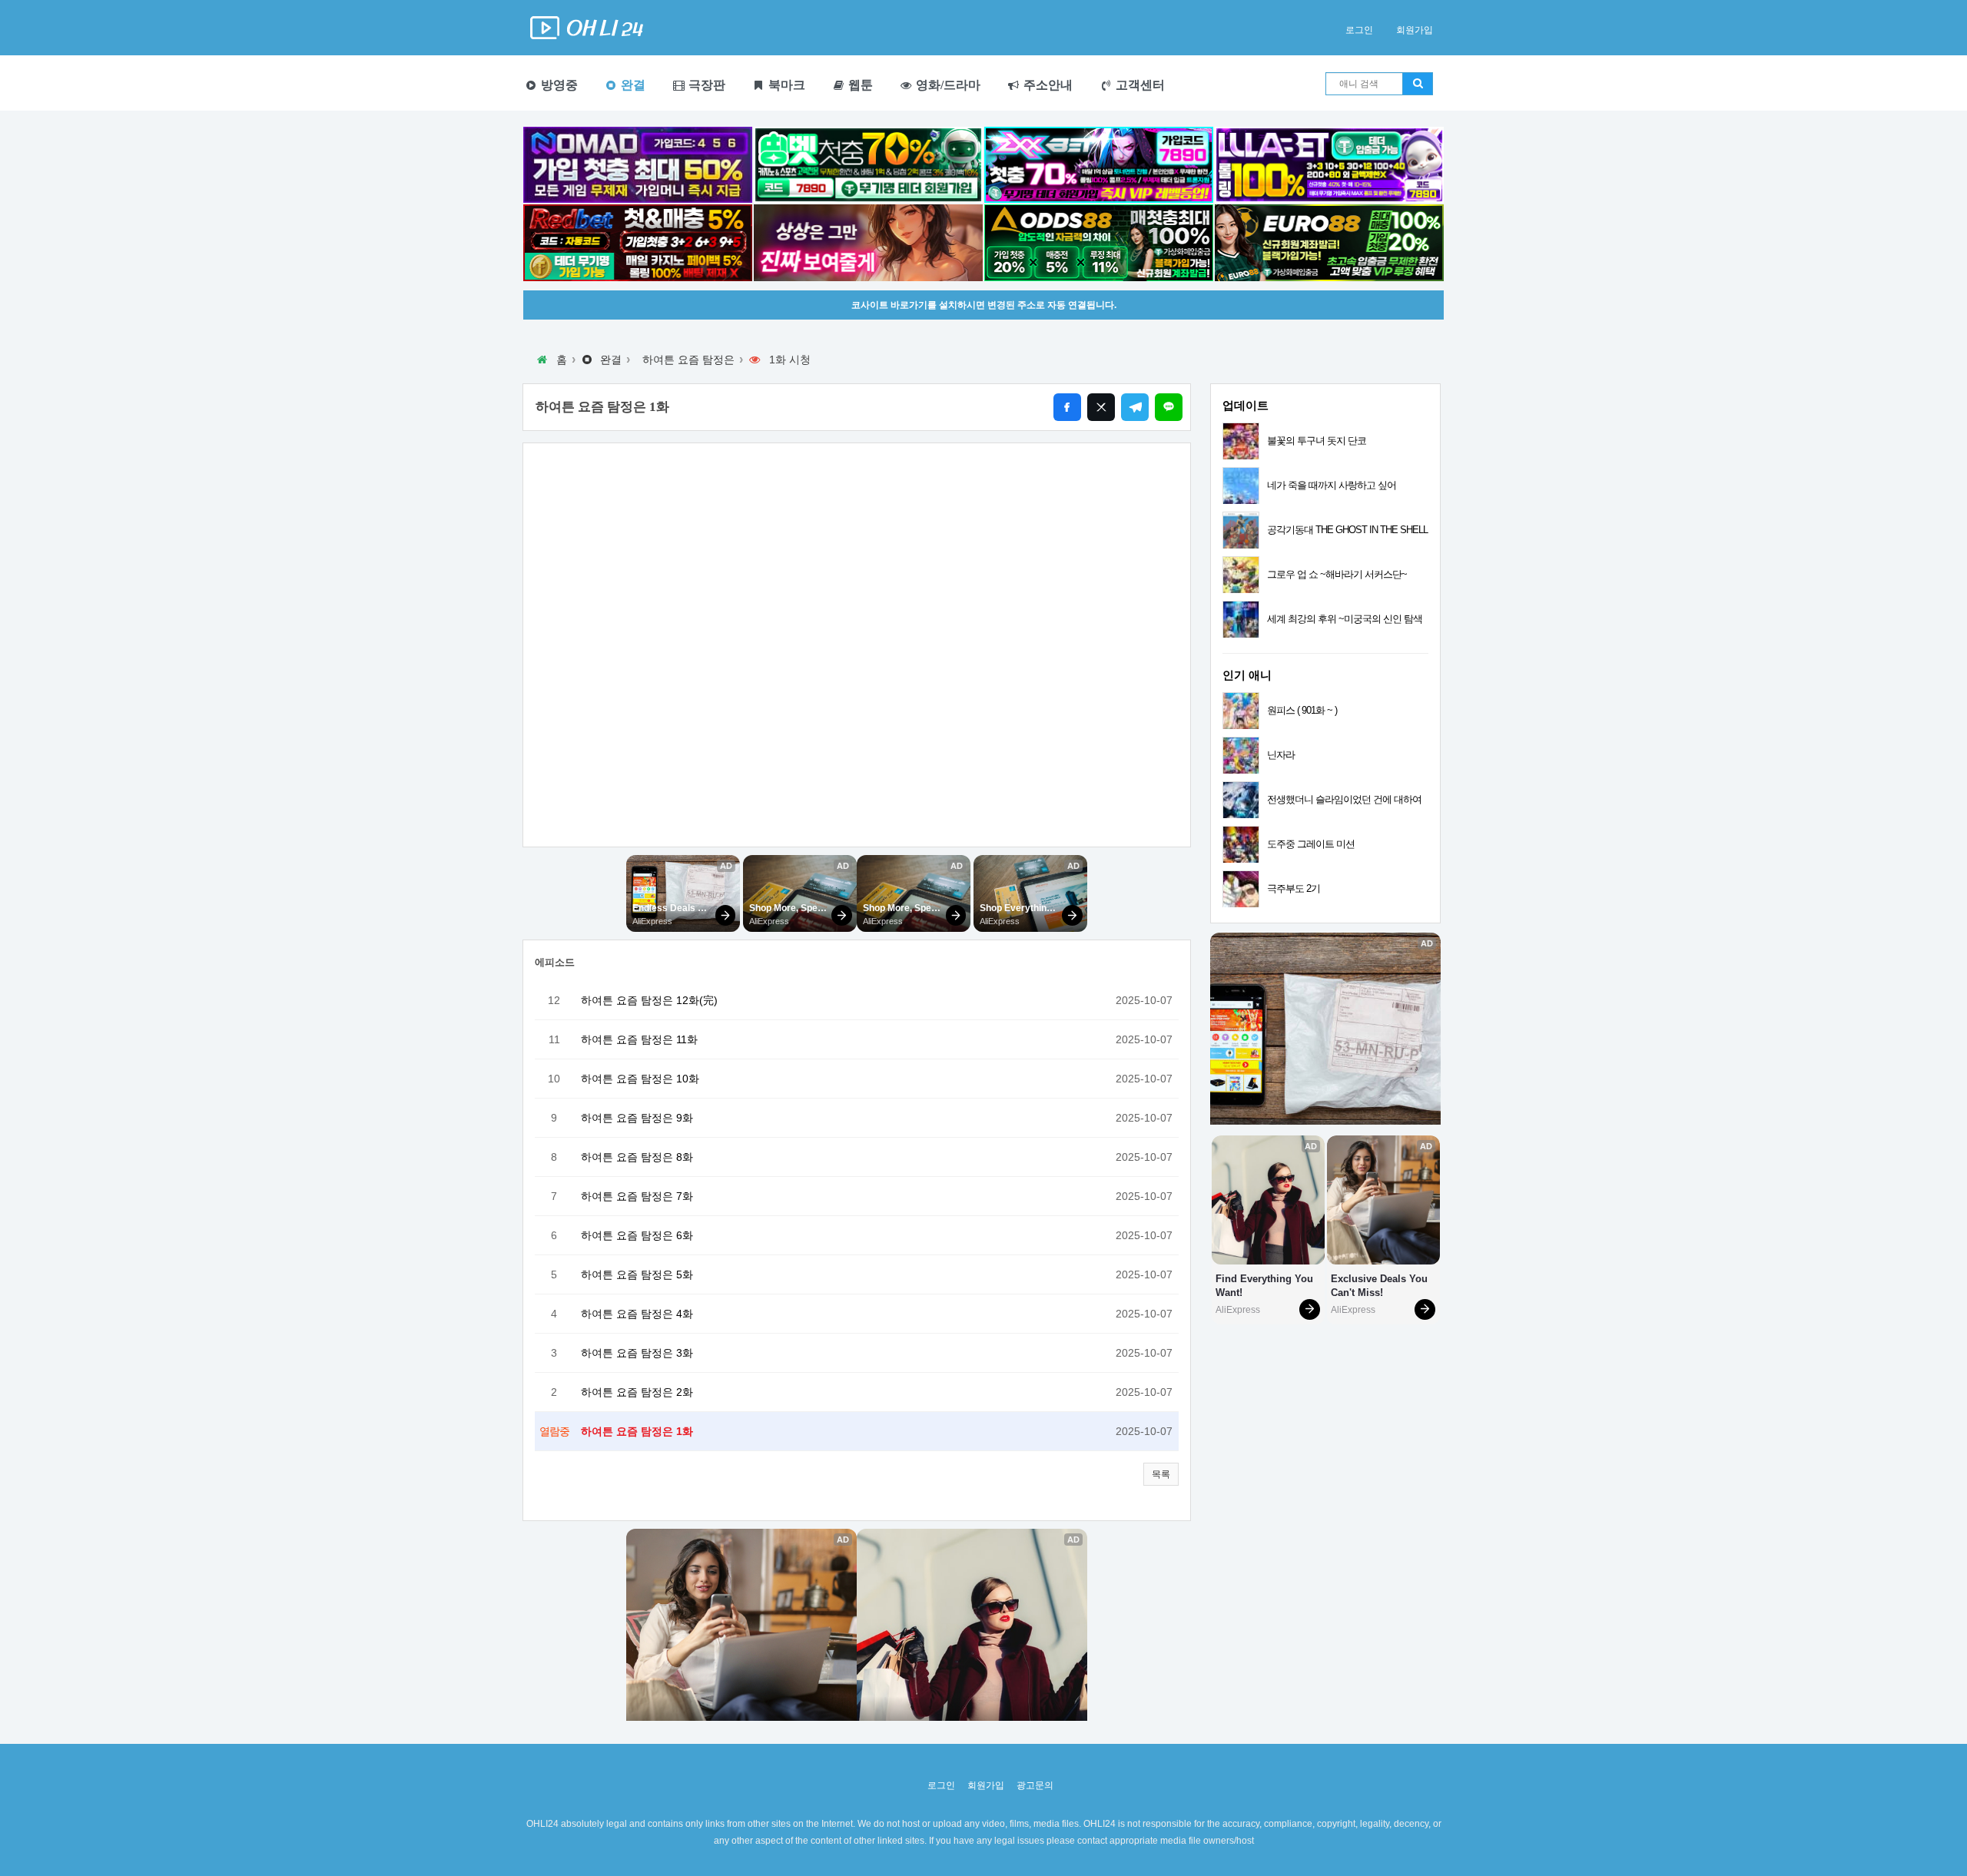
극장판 (705, 85)
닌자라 (1281, 755)
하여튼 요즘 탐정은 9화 (637, 1118)
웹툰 (859, 85)
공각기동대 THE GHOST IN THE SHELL (1347, 530)
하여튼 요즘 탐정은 (688, 360)
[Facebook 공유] (1067, 407)
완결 (632, 85)
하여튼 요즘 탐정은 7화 (637, 1196)
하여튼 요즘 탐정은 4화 (637, 1314)
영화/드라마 (947, 85)
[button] (1161, 1474)
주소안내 (1047, 85)
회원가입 (1415, 30)
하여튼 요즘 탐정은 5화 (637, 1274)
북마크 (785, 85)
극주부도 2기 (1294, 888)
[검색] (1418, 84)
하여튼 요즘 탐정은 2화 (637, 1392)
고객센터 (1139, 85)
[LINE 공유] (1169, 407)
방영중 (558, 85)
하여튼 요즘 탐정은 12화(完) (649, 1000)
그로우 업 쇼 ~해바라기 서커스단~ (1337, 574)
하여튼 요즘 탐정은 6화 (637, 1235)
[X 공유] (1101, 407)
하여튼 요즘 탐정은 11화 (639, 1039)
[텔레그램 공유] (1135, 407)
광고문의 (1035, 1785)
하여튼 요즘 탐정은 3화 (637, 1353)
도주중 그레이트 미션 (1311, 844)
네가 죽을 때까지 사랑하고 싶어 (1332, 485)
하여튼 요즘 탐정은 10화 (640, 1079)
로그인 (1359, 30)
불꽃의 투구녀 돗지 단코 (1317, 441)
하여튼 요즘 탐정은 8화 (637, 1157)
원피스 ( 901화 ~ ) (1302, 710)
